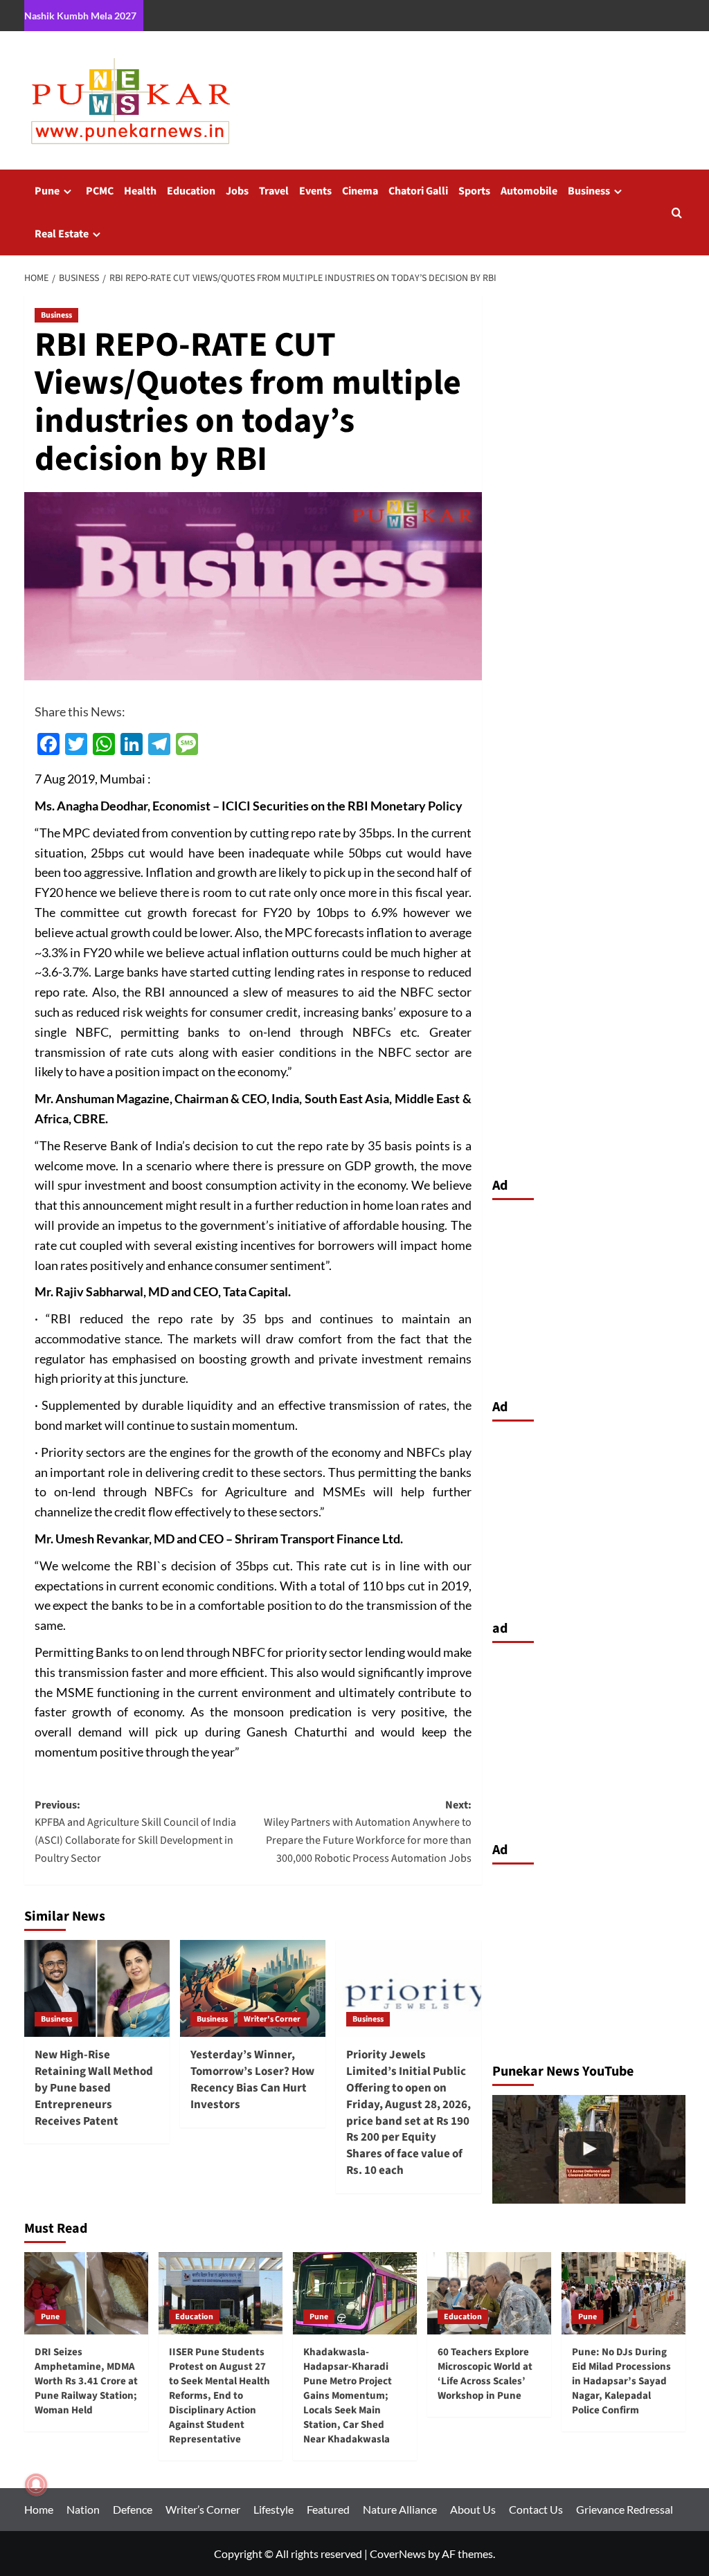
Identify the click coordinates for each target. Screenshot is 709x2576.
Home (39, 2509)
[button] (677, 213)
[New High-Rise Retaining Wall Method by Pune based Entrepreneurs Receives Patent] (97, 1988)
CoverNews (398, 2554)
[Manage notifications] (36, 2485)
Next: (368, 1832)
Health (140, 191)
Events (315, 191)
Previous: (135, 1832)
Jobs (237, 191)
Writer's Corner (272, 2019)
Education (191, 191)
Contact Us (536, 2509)
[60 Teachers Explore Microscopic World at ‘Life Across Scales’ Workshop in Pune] (489, 2293)
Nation (83, 2509)
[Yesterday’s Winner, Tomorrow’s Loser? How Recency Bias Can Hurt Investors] (253, 1988)
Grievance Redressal (625, 2509)
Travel (274, 191)
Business (589, 191)
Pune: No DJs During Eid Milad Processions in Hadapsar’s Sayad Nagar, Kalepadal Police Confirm (621, 2381)
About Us (473, 2509)
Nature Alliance (400, 2509)
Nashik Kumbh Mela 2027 (80, 16)
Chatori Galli (418, 191)
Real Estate (62, 234)
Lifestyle (273, 2509)
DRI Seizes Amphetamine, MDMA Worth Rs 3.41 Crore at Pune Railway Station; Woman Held (86, 2381)
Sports (474, 191)
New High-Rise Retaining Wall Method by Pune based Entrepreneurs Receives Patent (94, 2088)
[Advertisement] (589, 1296)
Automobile (529, 191)
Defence (133, 2509)
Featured (328, 2509)
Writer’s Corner (203, 2509)
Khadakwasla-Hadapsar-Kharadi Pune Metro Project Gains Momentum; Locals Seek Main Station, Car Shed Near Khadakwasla (348, 2396)
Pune (47, 191)
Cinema (360, 191)
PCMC (100, 191)
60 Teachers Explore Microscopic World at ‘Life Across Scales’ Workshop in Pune (485, 2374)
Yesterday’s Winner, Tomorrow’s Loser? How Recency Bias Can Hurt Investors (252, 2079)
